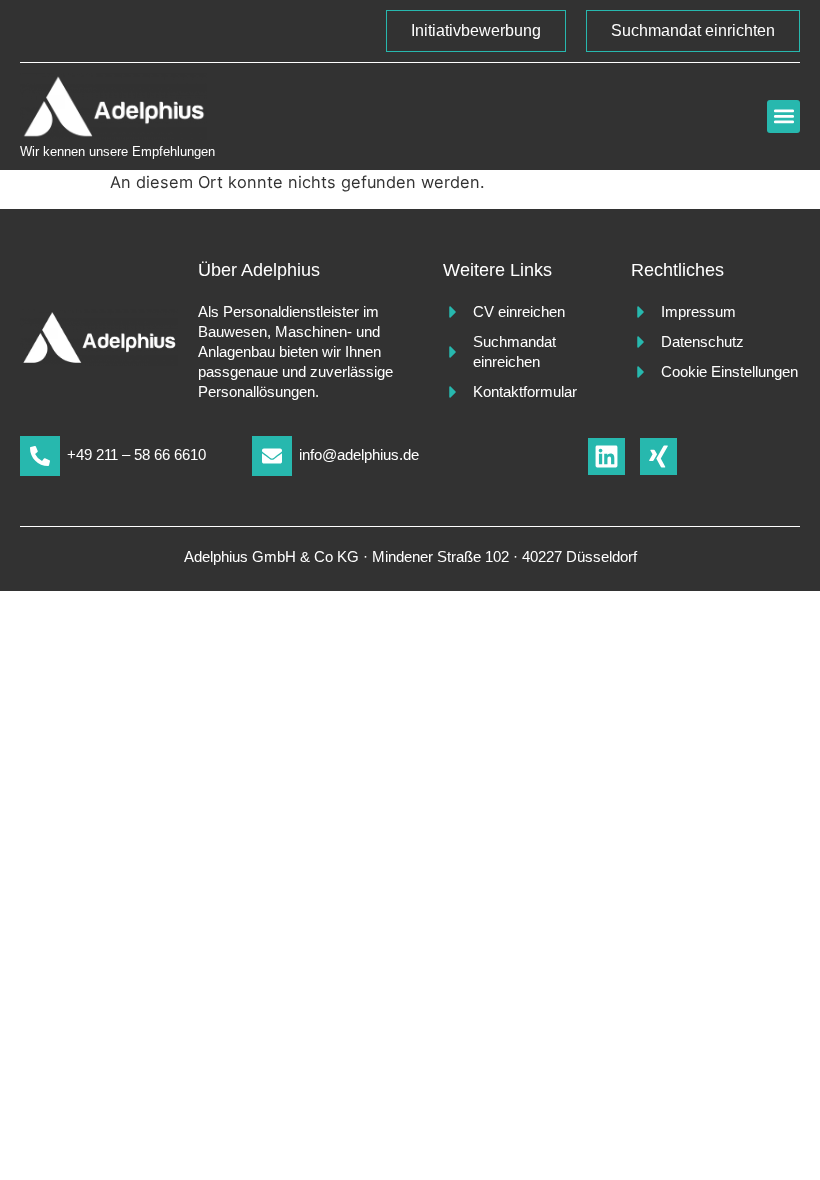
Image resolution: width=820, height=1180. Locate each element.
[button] (783, 116)
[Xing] (658, 456)
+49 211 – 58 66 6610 (136, 454)
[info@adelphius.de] (272, 456)
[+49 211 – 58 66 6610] (40, 456)
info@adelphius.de (359, 454)
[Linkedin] (606, 456)
